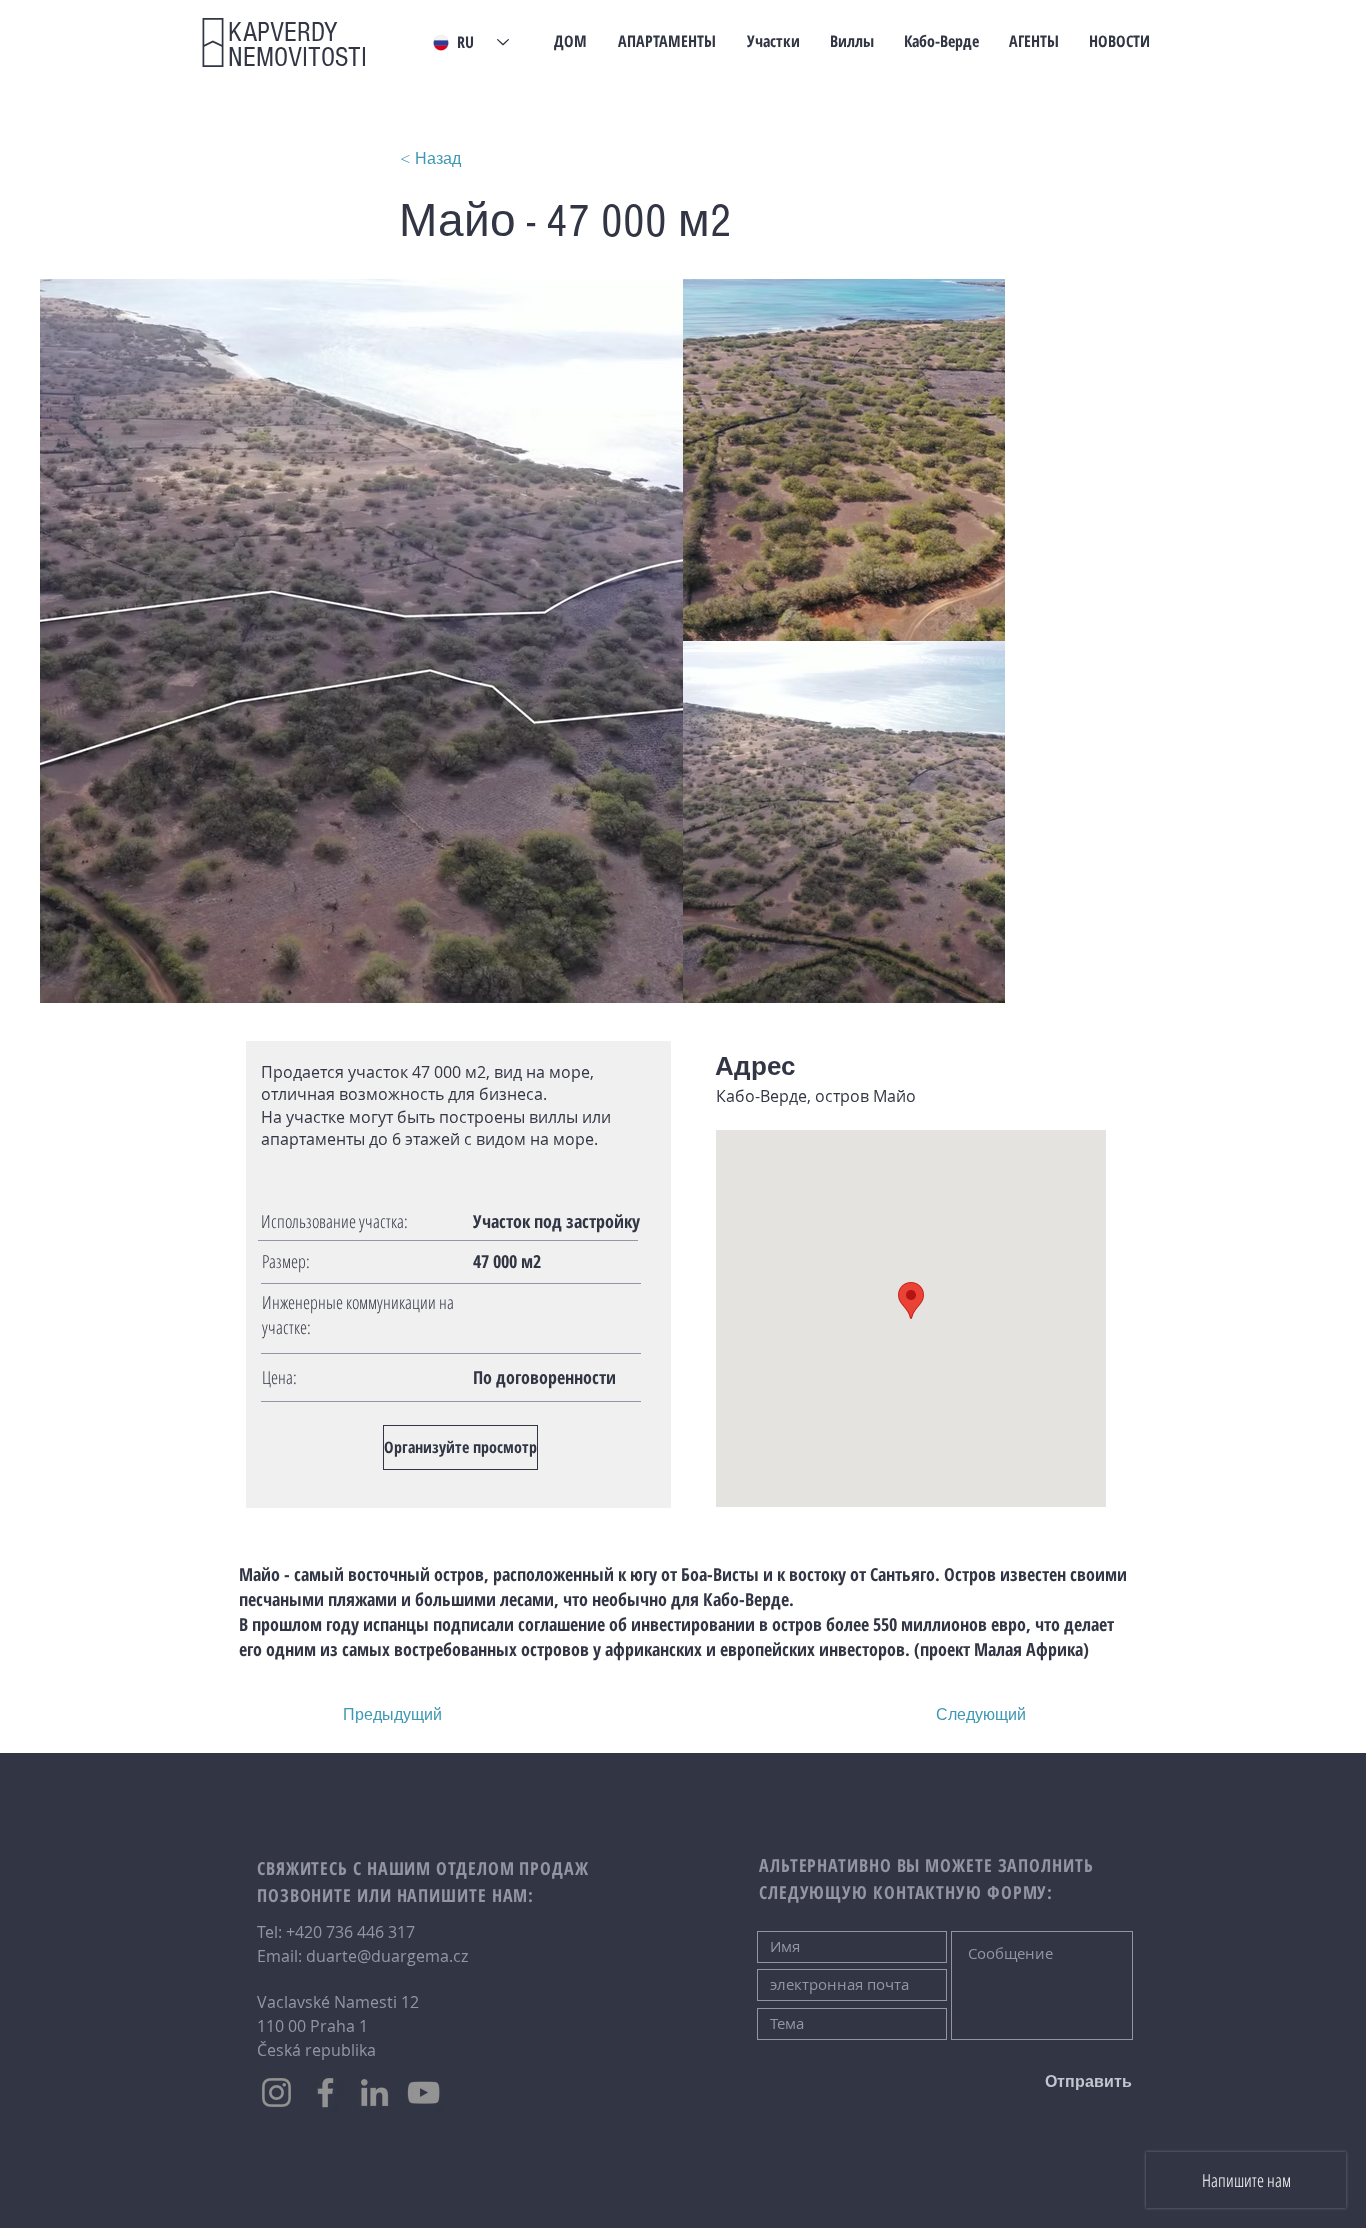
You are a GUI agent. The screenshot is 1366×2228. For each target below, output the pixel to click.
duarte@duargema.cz (387, 1956)
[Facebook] (325, 2092)
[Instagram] (276, 2092)
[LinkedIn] (374, 2092)
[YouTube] (423, 2092)
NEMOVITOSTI (297, 45)
